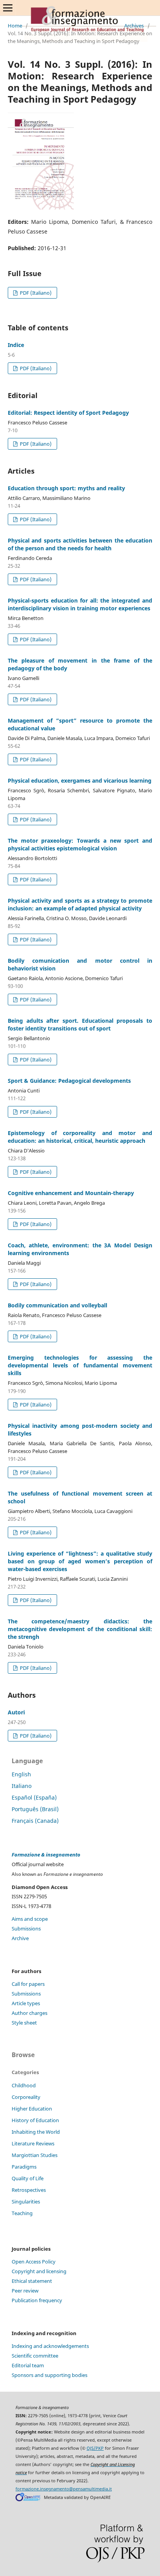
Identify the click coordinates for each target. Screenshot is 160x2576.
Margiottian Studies (35, 2155)
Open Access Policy (34, 2262)
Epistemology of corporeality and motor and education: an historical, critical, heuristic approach (80, 1137)
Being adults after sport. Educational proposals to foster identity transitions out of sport (80, 1024)
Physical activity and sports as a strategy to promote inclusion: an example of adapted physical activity (80, 904)
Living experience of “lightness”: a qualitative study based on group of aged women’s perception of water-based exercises (80, 1561)
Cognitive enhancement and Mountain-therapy (71, 1193)
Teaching (22, 2213)
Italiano (22, 1786)
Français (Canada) (35, 1821)
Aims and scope (30, 1919)
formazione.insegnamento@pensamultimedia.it (64, 2489)
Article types (26, 2003)
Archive (20, 1938)
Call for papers (28, 1984)
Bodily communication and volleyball (57, 1305)
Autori (16, 1712)
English (21, 1774)
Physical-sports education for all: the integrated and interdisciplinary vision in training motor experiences (80, 604)
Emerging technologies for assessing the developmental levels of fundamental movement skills (80, 1365)
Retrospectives (29, 2190)
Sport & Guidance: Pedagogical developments (69, 1081)
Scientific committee (35, 2356)
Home (15, 26)
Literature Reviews (33, 2143)
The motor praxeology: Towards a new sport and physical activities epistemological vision (80, 844)
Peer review (25, 2291)
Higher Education (32, 2109)
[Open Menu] (8, 8)
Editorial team (28, 2365)
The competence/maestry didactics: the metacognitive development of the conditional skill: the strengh (80, 1629)
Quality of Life (28, 2178)
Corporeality (26, 2097)
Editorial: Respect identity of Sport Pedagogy (68, 413)
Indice (16, 345)
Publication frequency (37, 2300)
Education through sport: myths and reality (66, 488)
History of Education (35, 2120)
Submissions (26, 1929)
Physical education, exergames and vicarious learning (80, 781)
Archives (134, 26)
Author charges (30, 2013)
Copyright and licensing (39, 2271)
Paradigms (24, 2167)
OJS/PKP (95, 2448)
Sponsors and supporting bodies (50, 2375)
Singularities (26, 2202)
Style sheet (24, 2023)
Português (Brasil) (35, 1809)
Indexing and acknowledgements (50, 2346)
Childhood (24, 2085)
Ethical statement (32, 2281)
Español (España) (34, 1797)
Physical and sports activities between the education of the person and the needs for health (80, 544)
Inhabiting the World (36, 2132)
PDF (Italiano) (35, 293)
